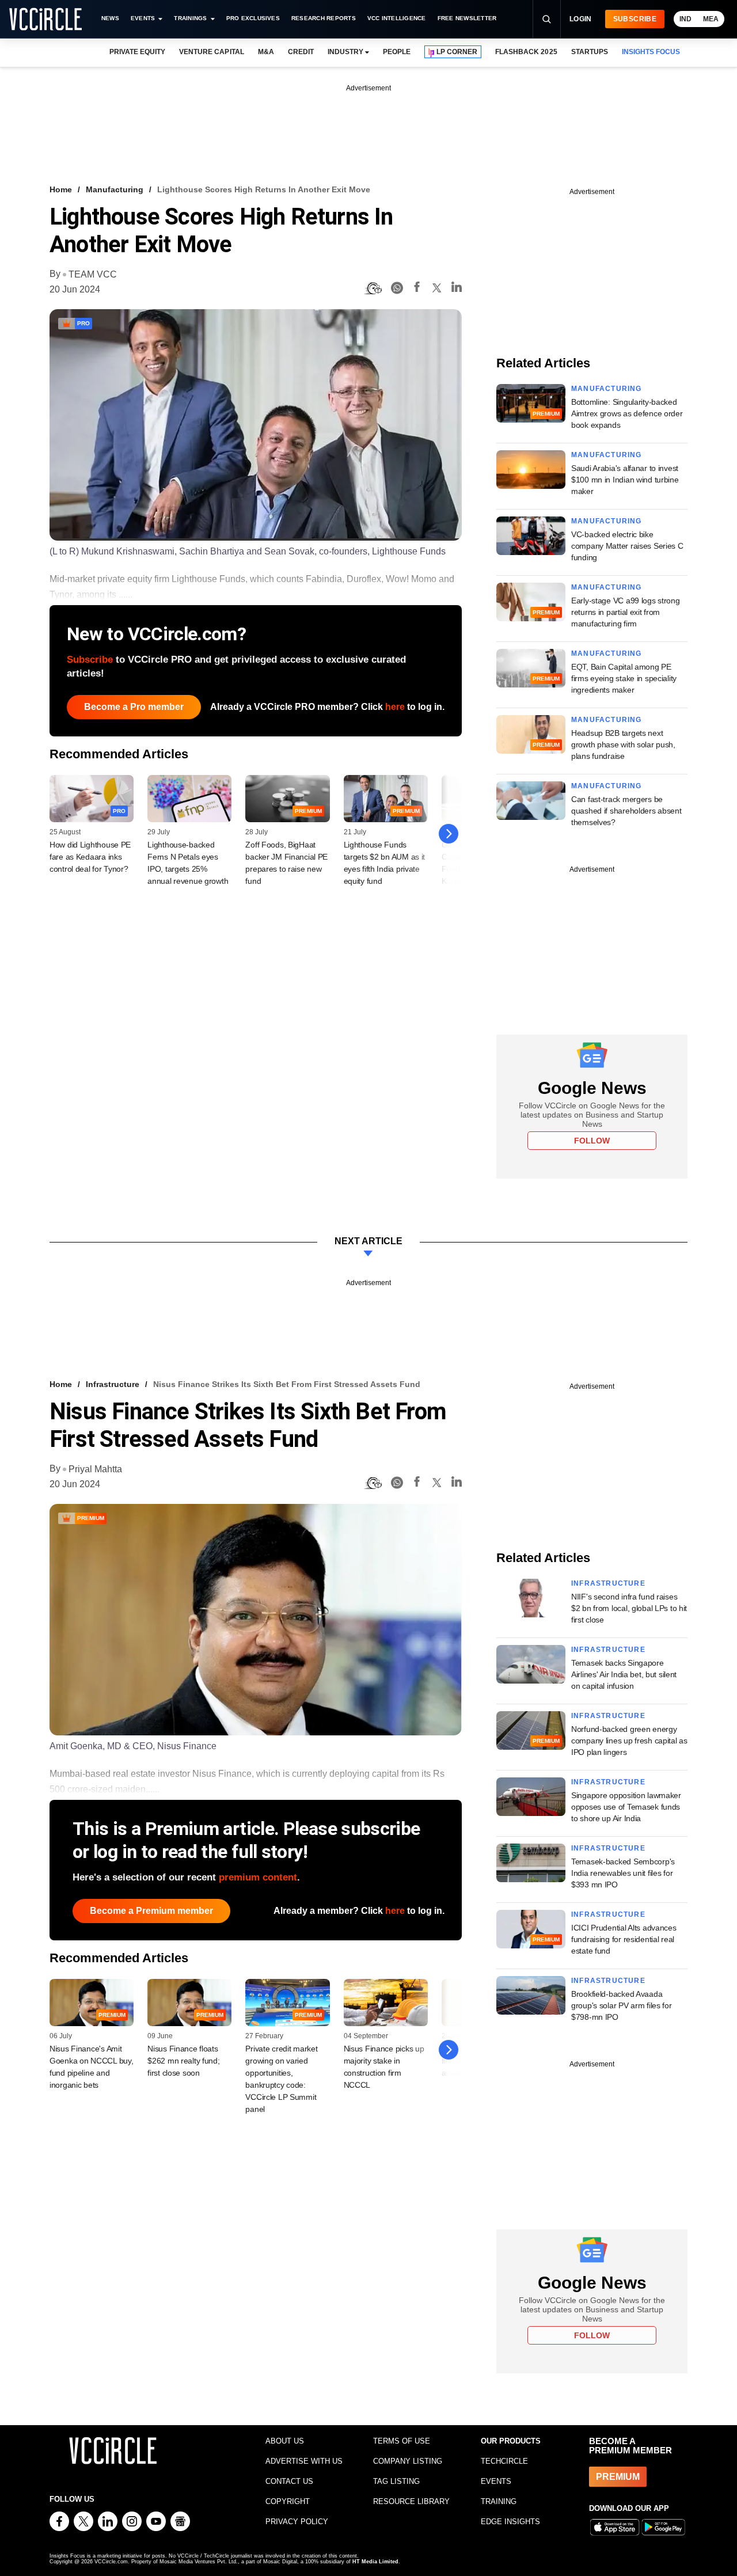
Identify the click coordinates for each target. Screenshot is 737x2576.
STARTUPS (590, 52)
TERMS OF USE (402, 2441)
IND (685, 19)
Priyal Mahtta (95, 1469)
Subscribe (635, 19)
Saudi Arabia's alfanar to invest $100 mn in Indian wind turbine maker (625, 480)
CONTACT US (289, 2481)
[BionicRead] (373, 288)
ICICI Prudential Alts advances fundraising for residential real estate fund (624, 1939)
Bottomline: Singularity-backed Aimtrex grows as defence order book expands (627, 413)
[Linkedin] (457, 289)
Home (61, 189)
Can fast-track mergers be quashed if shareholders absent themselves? (626, 811)
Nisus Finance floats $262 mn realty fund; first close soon (183, 2061)
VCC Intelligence (397, 18)
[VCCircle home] (45, 19)
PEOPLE (397, 52)
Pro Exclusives (253, 18)
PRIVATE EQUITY (137, 52)
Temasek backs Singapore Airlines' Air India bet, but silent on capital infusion (624, 1674)
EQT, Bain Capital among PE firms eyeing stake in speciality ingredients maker (624, 678)
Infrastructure (113, 1384)
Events (143, 18)
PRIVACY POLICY (297, 2522)
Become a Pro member (134, 707)
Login (581, 19)
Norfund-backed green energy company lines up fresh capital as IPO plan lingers (629, 1741)
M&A (266, 52)
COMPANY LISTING (408, 2461)
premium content (258, 1877)
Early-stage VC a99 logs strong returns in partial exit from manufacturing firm (626, 612)
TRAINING (499, 2501)
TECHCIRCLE (504, 2461)
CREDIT (301, 52)
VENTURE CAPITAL (211, 52)
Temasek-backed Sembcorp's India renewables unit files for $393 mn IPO (623, 1873)
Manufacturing (115, 189)
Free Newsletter (467, 18)
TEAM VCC (93, 274)
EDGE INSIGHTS (510, 2522)
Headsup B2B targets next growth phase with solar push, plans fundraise (623, 744)
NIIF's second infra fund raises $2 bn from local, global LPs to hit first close (629, 1608)
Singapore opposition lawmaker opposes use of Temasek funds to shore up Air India (626, 1807)
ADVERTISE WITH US (304, 2461)
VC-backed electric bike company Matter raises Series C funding (627, 546)
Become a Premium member (151, 1911)
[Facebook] (417, 289)
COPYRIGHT (288, 2501)
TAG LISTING (396, 2481)
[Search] (546, 19)
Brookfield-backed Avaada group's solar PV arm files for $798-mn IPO (622, 2005)
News (110, 18)
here (395, 707)
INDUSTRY (345, 52)
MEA (711, 19)
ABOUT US (285, 2441)
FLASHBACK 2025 (526, 52)
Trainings (190, 18)
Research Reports (324, 18)
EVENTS (496, 2481)
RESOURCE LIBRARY (411, 2501)
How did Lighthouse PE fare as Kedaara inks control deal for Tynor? (90, 857)
